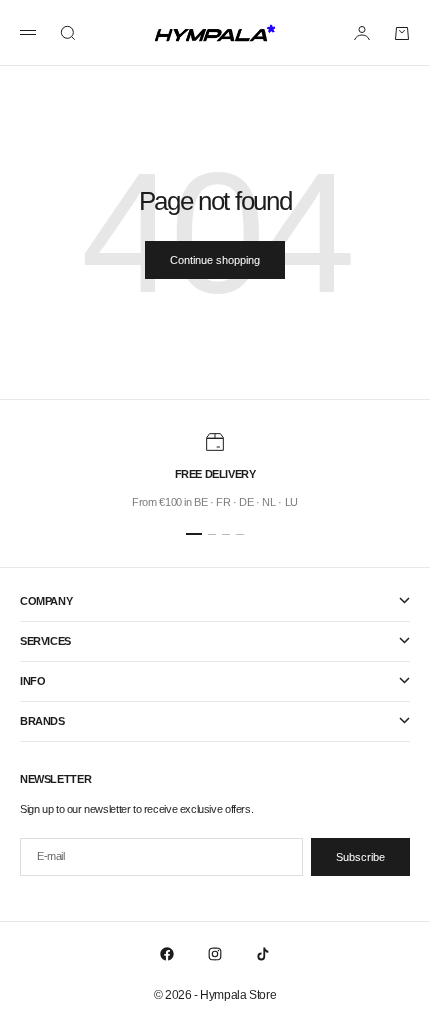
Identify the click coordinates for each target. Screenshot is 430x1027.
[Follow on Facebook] (167, 954)
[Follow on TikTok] (263, 954)
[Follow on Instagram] (215, 954)
